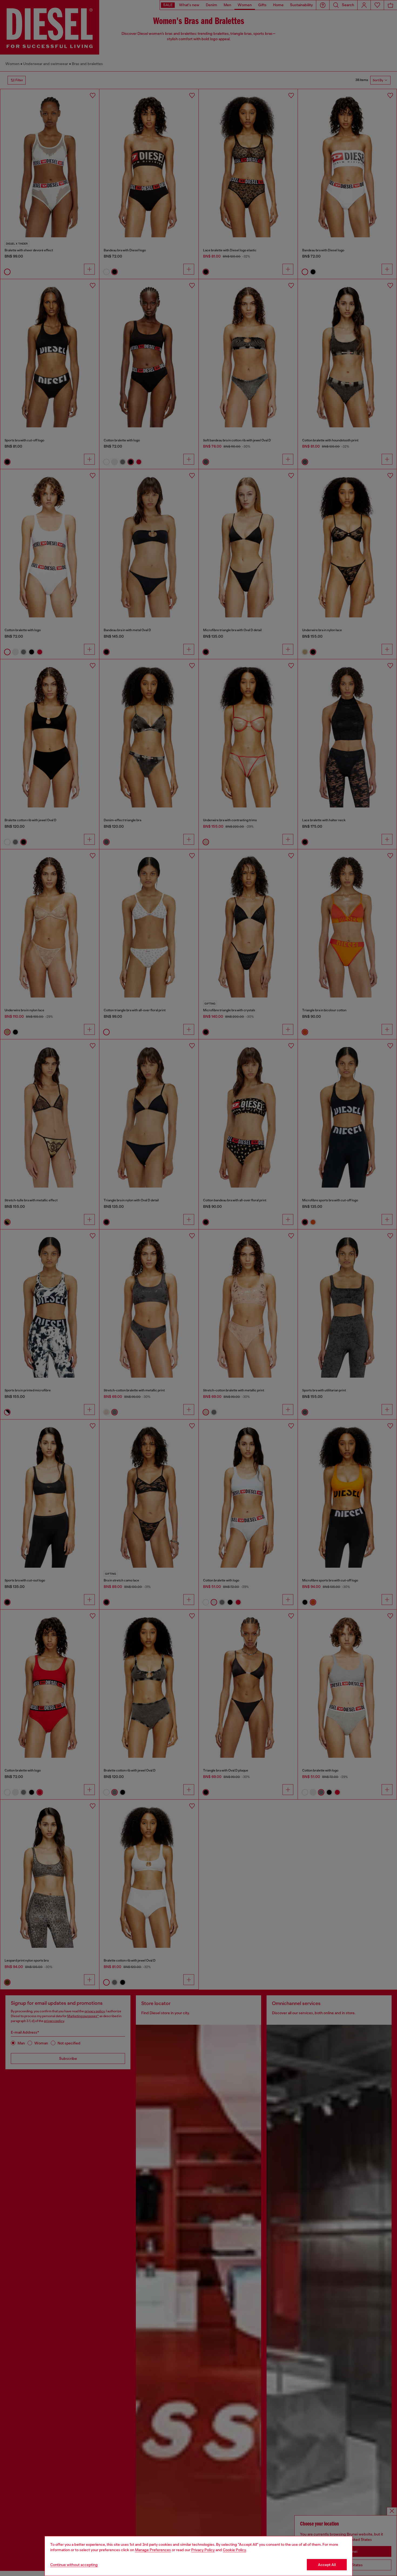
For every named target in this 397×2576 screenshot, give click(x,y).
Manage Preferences (153, 2550)
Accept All (327, 2565)
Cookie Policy (234, 2550)
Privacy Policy (203, 2550)
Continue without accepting (74, 2565)
